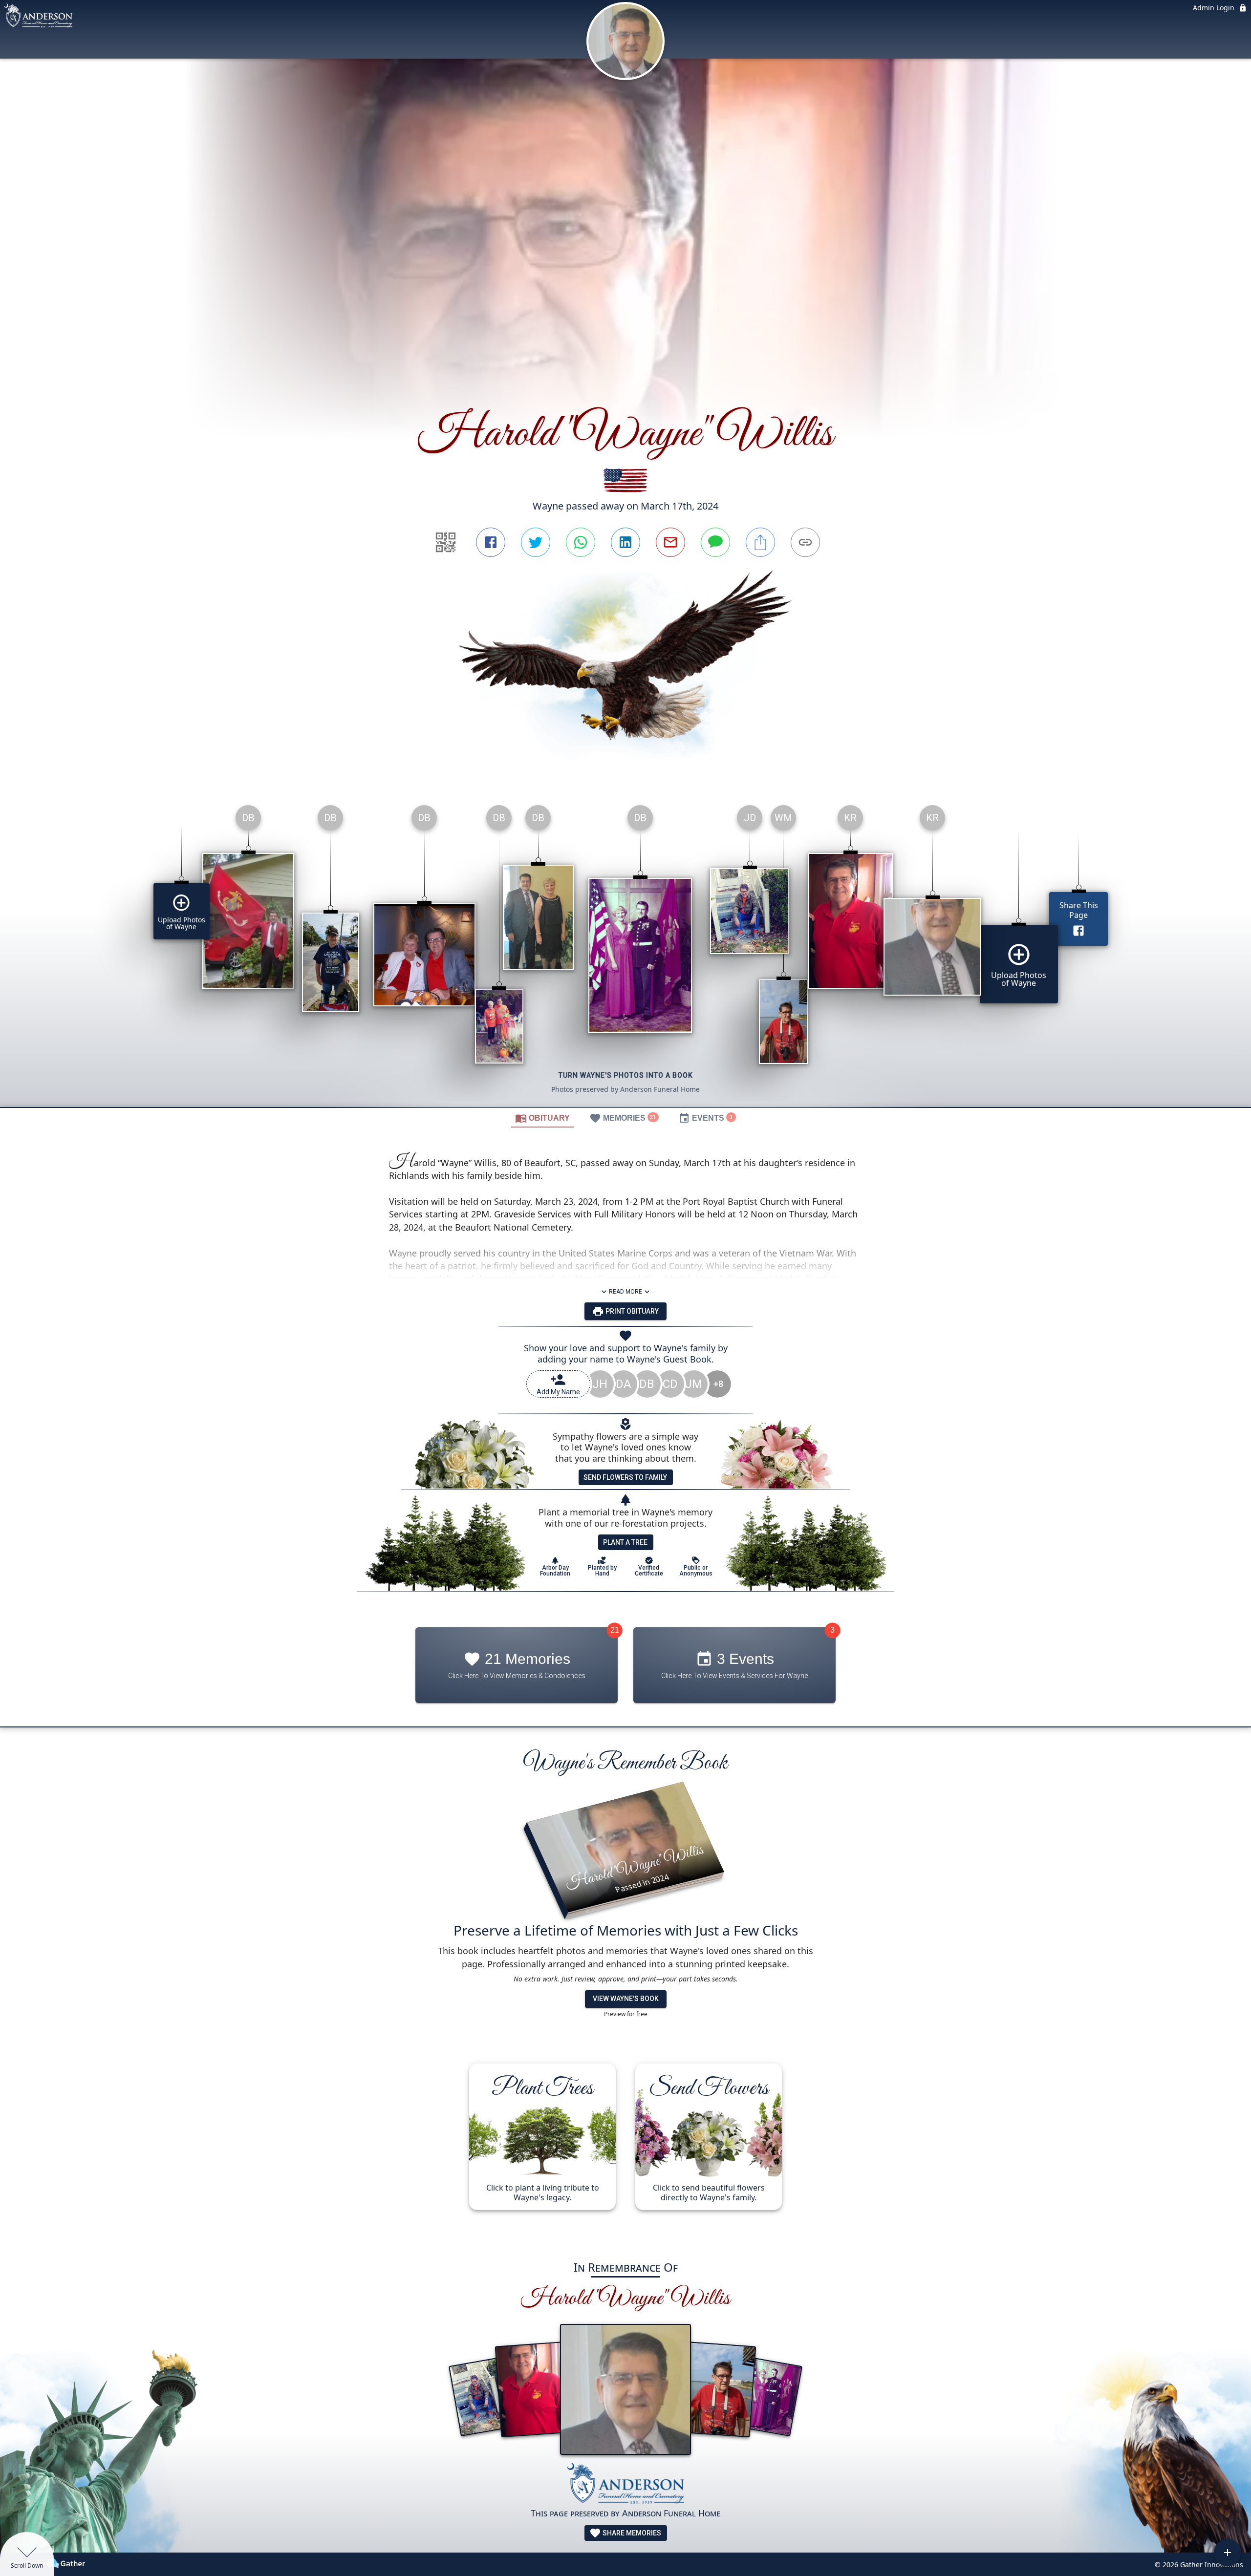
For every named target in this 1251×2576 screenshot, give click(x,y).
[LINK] (805, 542)
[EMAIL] (670, 542)
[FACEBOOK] (491, 542)
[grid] (625, 952)
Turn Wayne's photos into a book (626, 1075)
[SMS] (715, 542)
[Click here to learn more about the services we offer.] (625, 2485)
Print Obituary (631, 1311)
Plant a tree (625, 1542)
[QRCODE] (446, 542)
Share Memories (631, 2533)
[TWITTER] (536, 542)
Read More (625, 1291)
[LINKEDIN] (625, 542)
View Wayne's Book (626, 1999)
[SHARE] (760, 542)
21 (615, 1630)
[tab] (542, 1118)
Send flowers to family (625, 1477)
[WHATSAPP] (581, 542)
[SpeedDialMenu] (1228, 2553)
